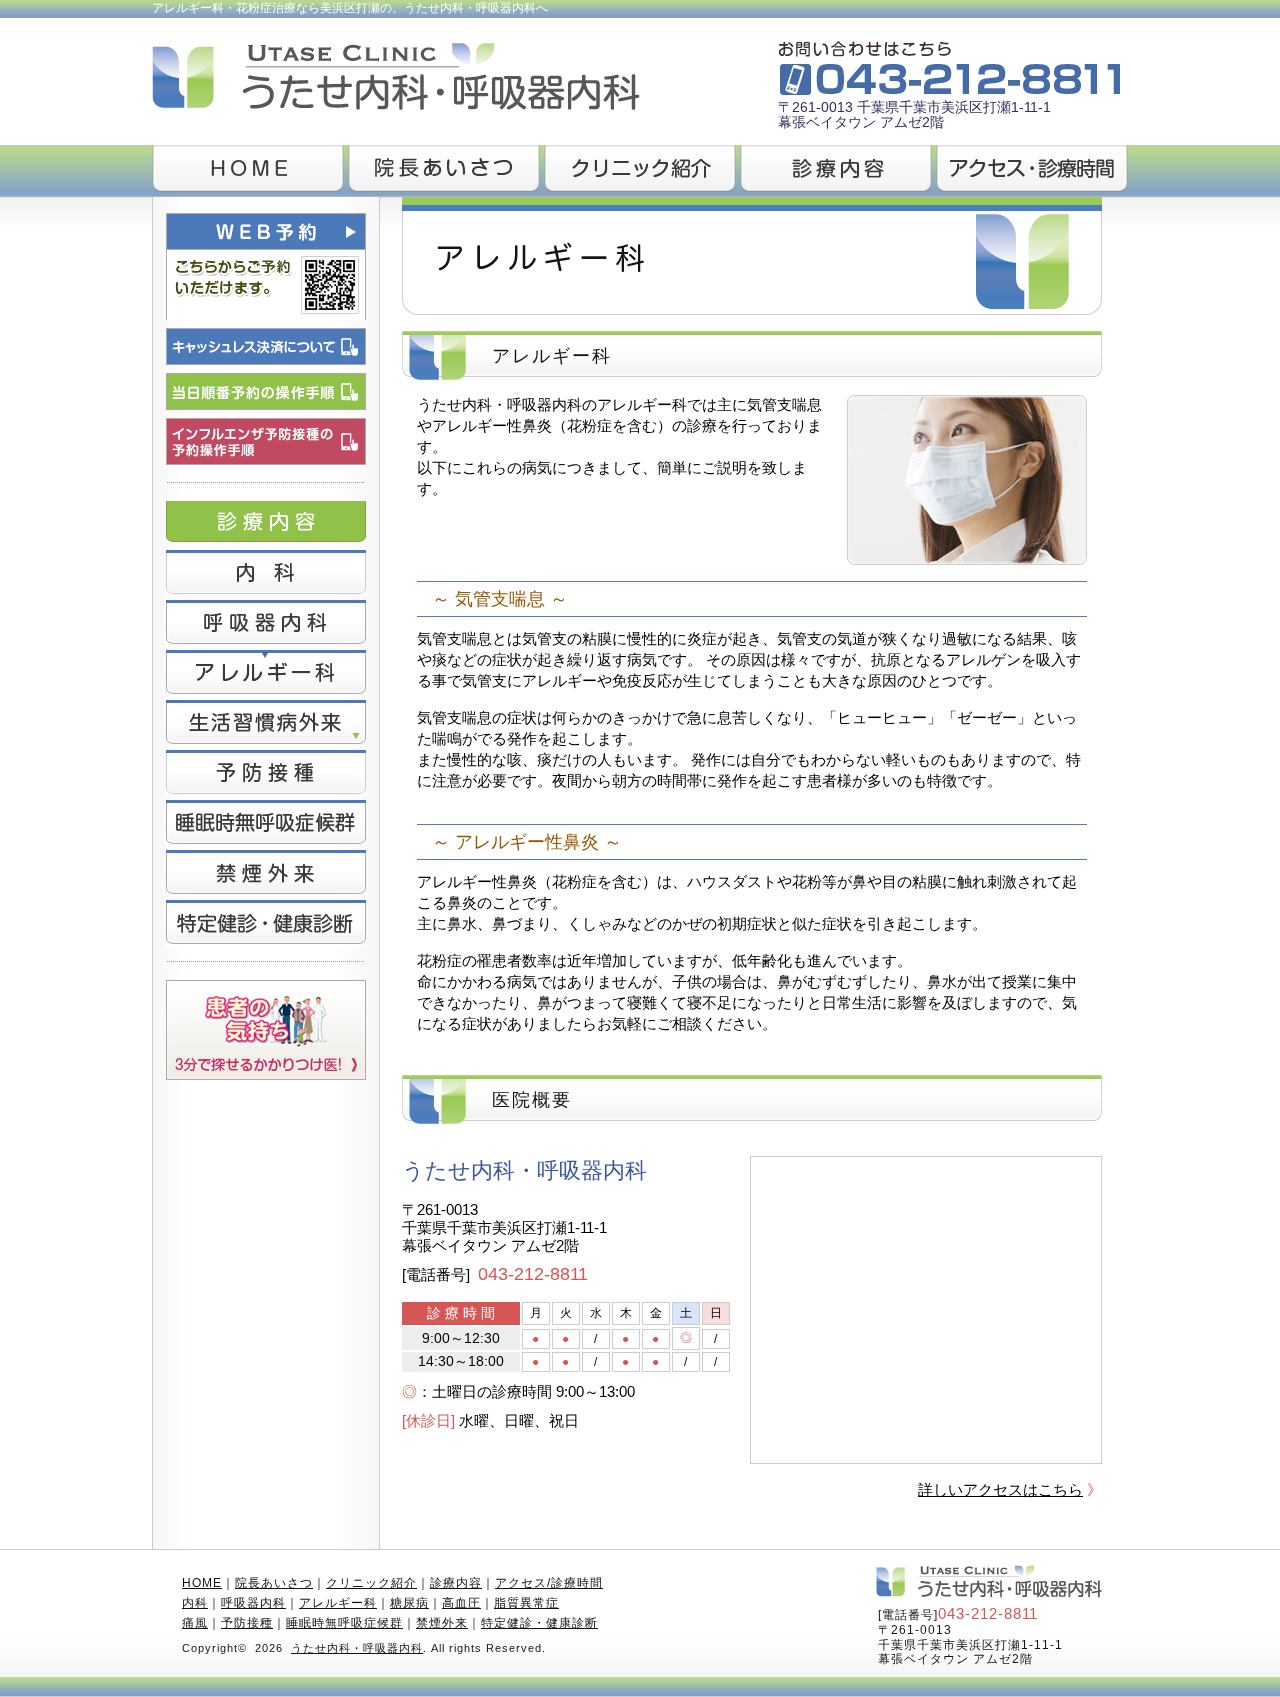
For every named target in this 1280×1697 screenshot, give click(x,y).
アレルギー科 (338, 1603)
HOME (202, 1583)
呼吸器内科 (253, 1603)
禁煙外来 (442, 1623)
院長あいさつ (274, 1583)
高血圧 (461, 1603)
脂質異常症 (526, 1603)
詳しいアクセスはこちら (1000, 1489)
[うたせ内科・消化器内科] (432, 50)
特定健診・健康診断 (539, 1623)
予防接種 (247, 1623)
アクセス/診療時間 (549, 1583)
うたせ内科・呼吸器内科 (357, 1648)
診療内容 (456, 1583)
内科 (195, 1603)
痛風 (195, 1623)
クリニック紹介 (371, 1583)
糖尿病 (409, 1603)
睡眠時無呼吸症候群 (344, 1623)
